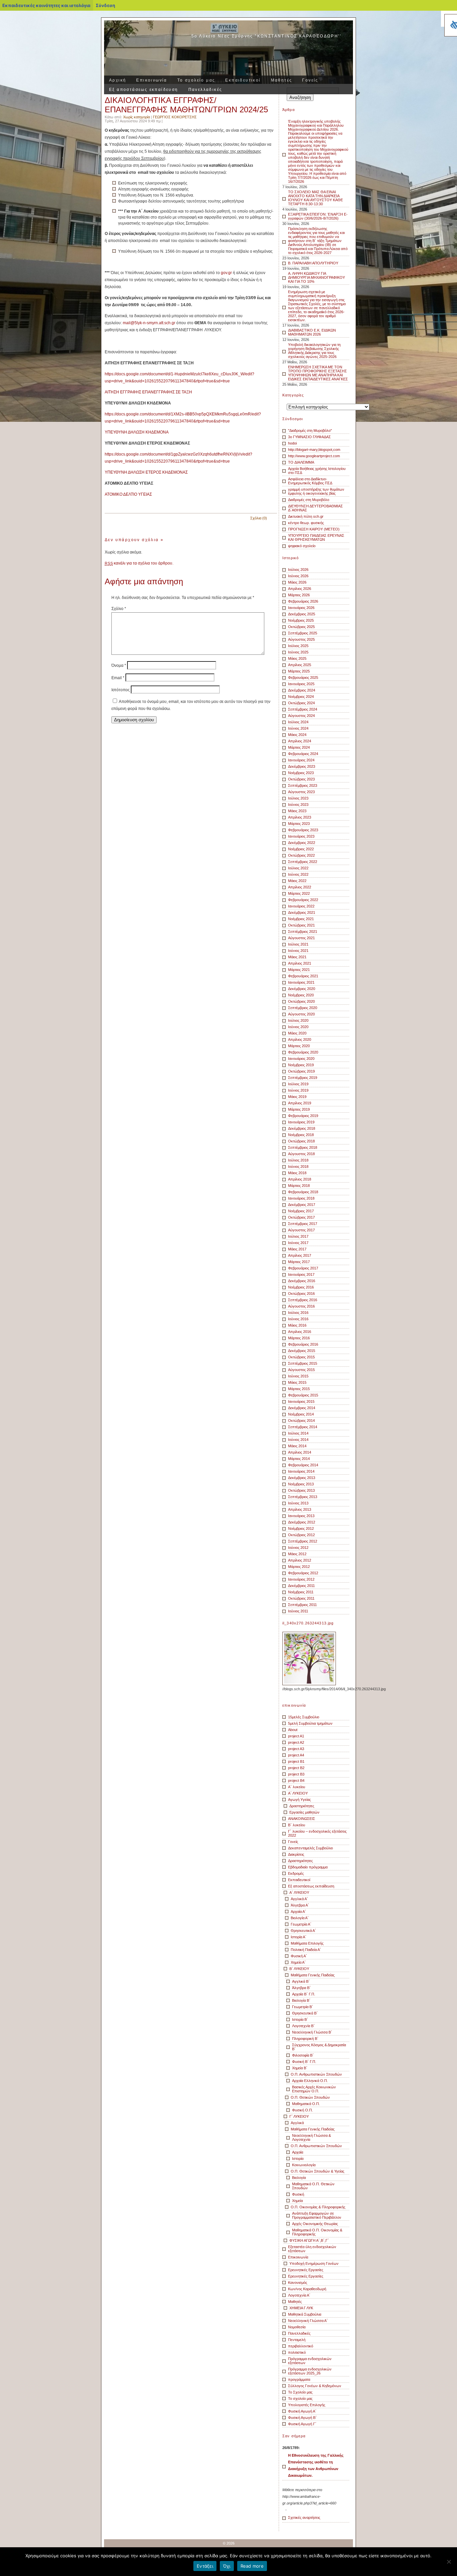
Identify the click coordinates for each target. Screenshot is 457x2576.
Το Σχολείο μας (300, 2392)
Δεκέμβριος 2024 (302, 690)
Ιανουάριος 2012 (301, 1579)
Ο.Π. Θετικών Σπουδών (310, 2097)
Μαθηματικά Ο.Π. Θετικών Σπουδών (313, 2186)
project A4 (296, 1755)
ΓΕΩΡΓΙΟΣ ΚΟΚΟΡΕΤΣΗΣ (175, 117)
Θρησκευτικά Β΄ (305, 2013)
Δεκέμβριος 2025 (302, 614)
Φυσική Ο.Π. (302, 2110)
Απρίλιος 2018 (300, 1179)
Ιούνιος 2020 (298, 1027)
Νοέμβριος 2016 (301, 1287)
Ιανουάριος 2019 (301, 1122)
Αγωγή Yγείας (299, 1800)
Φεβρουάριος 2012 (303, 1573)
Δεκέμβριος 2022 (302, 843)
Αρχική (118, 80)
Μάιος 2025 (297, 658)
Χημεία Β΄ (300, 2068)
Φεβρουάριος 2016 (303, 1344)
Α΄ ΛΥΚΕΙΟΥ (298, 1793)
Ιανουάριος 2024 (301, 760)
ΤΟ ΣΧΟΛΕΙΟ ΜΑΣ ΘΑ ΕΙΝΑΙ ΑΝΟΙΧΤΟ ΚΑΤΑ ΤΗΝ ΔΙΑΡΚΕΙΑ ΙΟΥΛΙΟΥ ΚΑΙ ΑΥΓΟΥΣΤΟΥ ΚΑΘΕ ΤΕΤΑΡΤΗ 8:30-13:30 (315, 198)
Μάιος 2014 (297, 1446)
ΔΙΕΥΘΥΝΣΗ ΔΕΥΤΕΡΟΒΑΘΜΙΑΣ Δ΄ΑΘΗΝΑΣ (315, 508)
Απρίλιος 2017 (300, 1255)
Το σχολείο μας (196, 80)
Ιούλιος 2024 (298, 722)
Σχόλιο (119, 609)
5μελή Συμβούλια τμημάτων (310, 1723)
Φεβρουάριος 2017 (303, 1268)
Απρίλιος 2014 (300, 1452)
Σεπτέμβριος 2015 (303, 1363)
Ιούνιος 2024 (298, 728)
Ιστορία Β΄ (300, 2019)
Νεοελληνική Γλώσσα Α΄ (308, 2321)
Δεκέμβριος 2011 (301, 1586)
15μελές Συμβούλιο (304, 1717)
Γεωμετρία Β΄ (303, 2007)
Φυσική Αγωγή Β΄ (302, 2418)
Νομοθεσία (297, 2327)
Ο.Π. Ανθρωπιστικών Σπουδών (316, 2074)
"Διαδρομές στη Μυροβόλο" (310, 431)
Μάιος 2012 (297, 1554)
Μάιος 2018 (297, 1173)
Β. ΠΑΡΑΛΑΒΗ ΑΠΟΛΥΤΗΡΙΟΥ (313, 263)
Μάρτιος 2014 (299, 1459)
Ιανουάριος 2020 (301, 1059)
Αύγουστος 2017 (301, 1230)
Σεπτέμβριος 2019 (303, 1078)
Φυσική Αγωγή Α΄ (302, 2411)
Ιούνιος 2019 (298, 1090)
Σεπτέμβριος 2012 (303, 1541)
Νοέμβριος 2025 (301, 620)
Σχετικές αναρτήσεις (304, 2518)
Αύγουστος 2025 (301, 639)
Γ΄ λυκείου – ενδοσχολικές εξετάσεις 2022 (317, 1833)
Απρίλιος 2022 (300, 887)
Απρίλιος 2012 (300, 1560)
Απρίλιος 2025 (300, 665)
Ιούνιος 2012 (298, 1548)
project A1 (296, 1736)
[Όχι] (449, 2562)
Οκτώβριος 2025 (301, 627)
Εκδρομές (296, 1873)
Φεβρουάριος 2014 (303, 1465)
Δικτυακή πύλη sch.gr (306, 516)
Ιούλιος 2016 (298, 1313)
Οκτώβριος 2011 (301, 1598)
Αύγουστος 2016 (301, 1306)
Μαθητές (282, 80)
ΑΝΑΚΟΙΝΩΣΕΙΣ (302, 1819)
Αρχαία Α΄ (298, 1912)
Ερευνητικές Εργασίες (306, 2270)
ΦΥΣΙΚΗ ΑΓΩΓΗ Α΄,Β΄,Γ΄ (309, 2240)
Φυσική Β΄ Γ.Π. (304, 2062)
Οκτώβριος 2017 (301, 1217)
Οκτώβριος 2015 (301, 1357)
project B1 (296, 1761)
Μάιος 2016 (297, 1325)
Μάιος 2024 (297, 735)
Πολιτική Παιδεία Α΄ (306, 1950)
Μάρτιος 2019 (299, 1109)
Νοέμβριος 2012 (301, 1528)
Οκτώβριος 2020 (301, 1001)
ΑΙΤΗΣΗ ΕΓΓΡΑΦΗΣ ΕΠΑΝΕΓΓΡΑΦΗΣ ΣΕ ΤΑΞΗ (148, 392)
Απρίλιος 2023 (300, 817)
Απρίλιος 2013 (300, 1509)
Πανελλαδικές (205, 90)
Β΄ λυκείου (297, 1825)
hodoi (292, 443)
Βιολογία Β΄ (301, 2000)
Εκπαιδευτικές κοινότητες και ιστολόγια (46, 5)
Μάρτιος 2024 (299, 747)
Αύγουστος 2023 (301, 792)
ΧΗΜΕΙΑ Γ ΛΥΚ (301, 2308)
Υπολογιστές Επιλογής (307, 2405)
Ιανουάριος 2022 (301, 906)
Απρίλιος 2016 (300, 1332)
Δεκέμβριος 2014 (302, 1408)
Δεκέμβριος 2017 (302, 1205)
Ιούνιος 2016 (298, 1319)
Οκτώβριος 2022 (301, 855)
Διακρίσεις (296, 1854)
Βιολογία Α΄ (300, 1918)
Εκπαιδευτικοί (243, 80)
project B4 (296, 1781)
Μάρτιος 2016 (299, 1338)
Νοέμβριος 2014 (301, 1414)
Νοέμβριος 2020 (301, 995)
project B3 (296, 1774)
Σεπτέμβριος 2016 (303, 1300)
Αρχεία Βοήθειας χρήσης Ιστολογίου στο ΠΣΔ (317, 471)
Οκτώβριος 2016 (301, 1294)
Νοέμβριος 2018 (301, 1135)
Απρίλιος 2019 (300, 1103)
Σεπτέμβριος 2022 (303, 862)
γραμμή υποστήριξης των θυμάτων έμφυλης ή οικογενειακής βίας (316, 491)
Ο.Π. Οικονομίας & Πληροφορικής (318, 2207)
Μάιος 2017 (297, 1249)
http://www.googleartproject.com (314, 456)
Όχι (227, 2566)
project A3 (296, 1749)
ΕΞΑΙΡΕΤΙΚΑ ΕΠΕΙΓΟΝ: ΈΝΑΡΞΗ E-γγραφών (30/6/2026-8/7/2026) (318, 216)
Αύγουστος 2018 (301, 1154)
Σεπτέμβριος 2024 (303, 709)
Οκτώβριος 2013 (301, 1490)
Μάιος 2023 (297, 811)
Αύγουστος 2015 (301, 1370)
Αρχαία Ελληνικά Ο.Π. (310, 2081)
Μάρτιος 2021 (299, 970)
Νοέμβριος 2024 (301, 697)
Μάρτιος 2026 (299, 595)
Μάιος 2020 (297, 1033)
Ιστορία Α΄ (299, 1937)
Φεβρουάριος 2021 (303, 976)
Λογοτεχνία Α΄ (299, 2295)
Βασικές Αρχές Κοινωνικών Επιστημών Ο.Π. (314, 2089)
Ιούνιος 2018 (298, 1167)
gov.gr (226, 273)
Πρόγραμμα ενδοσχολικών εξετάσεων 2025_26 (310, 2371)
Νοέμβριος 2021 (301, 919)
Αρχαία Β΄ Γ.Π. (304, 1994)
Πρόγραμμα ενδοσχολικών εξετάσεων (310, 2361)
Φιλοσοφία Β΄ (303, 2055)
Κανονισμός (298, 2283)
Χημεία (297, 2201)
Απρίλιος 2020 (300, 1039)
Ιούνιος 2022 (298, 874)
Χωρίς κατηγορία (136, 117)
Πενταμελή (297, 2340)
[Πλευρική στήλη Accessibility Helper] (449, 19)
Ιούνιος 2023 (298, 805)
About (293, 1730)
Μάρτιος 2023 (299, 824)
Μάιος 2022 (297, 881)
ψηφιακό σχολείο (302, 546)
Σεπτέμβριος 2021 (303, 932)
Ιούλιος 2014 (298, 1433)
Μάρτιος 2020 (299, 1046)
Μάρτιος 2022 (299, 893)
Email (118, 678)
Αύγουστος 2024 (301, 716)
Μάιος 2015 (297, 1382)
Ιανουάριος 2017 (301, 1274)
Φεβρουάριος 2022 (303, 900)
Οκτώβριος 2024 (301, 703)
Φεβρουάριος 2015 (303, 1395)
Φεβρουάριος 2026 (303, 601)
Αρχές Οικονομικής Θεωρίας (315, 2224)
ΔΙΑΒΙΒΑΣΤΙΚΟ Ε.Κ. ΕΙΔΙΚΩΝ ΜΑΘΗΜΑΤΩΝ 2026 (312, 332)
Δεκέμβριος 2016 (302, 1281)
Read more (252, 2566)
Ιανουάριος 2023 (301, 836)
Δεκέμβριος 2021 (302, 912)
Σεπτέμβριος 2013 (303, 1497)
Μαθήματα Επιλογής (307, 1943)
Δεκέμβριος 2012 (302, 1522)
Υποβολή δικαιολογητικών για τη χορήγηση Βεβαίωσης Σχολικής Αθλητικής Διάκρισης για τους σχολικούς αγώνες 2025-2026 (314, 351)
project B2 (296, 1768)
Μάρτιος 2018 (299, 1186)
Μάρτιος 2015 (299, 1389)
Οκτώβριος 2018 (301, 1141)
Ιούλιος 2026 (298, 570)
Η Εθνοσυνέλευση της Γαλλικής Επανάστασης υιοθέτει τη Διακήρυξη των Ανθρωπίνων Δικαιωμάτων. (316, 2465)
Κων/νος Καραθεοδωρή (307, 2289)
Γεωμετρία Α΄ (301, 1924)
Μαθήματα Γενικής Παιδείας (313, 1975)
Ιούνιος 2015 (298, 1376)
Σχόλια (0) (259, 518)
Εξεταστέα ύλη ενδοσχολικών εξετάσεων (312, 2249)
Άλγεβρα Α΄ (300, 1905)
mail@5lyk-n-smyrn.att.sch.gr (149, 323)
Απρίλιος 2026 (300, 589)
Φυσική (298, 2194)
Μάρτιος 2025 (299, 671)
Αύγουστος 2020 (301, 1014)
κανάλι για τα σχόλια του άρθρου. (139, 563)
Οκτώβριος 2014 (301, 1421)
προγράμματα (299, 2379)
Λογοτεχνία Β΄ (303, 2026)
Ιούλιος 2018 (298, 1160)
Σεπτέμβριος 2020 (303, 1008)
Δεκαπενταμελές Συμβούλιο (310, 1848)
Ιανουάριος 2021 (301, 982)
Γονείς (310, 80)
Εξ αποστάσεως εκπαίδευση (144, 90)
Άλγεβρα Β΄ (301, 1988)
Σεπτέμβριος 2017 (303, 1224)
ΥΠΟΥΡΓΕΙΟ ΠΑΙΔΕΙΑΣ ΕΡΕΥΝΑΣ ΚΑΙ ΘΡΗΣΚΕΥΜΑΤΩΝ (316, 537)
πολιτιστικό (297, 2352)
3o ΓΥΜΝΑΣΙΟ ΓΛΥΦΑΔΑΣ (309, 437)
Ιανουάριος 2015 (301, 1401)
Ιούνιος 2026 (298, 576)
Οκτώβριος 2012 (301, 1535)
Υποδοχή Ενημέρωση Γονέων (314, 2263)
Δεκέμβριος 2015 (302, 1351)
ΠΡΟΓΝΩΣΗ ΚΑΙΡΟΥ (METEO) (314, 529)
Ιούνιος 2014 (298, 1440)
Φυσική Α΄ (299, 1956)
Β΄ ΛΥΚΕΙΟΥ (299, 1969)
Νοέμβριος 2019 (301, 1065)
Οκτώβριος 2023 (301, 779)
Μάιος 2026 (297, 582)
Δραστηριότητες (302, 1806)
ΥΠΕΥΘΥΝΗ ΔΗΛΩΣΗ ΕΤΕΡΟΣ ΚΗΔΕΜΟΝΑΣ (146, 472)
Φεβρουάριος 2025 (303, 678)
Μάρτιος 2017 (299, 1262)
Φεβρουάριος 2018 (303, 1192)
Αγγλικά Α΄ (299, 1899)
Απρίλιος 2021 (300, 963)
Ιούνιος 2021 (298, 951)
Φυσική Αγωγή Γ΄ (302, 2424)
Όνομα (119, 665)
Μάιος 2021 (297, 957)
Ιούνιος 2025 (298, 652)
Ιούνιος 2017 (298, 1243)
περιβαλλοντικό (301, 2346)
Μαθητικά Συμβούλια (305, 2314)
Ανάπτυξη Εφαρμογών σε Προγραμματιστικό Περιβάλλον (317, 2215)
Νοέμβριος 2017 (301, 1211)
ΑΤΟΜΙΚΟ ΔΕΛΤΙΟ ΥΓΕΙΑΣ (128, 494)
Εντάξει (205, 2566)
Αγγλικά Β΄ (301, 1981)
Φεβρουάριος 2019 (303, 1116)
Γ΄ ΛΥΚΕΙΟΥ (299, 2116)
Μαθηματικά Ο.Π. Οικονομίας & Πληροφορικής (317, 2232)
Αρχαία (298, 2152)
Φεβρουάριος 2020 (303, 1052)
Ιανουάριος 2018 (301, 1198)
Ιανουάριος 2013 (301, 1516)
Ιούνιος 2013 (298, 1503)
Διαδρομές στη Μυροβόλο (309, 500)
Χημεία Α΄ (298, 1962)
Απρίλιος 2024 (300, 741)
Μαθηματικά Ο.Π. (306, 2104)
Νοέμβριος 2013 (301, 1484)
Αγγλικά (297, 2123)
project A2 (296, 1742)
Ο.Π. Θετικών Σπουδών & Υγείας (317, 2171)
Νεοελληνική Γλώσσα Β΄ (312, 2032)
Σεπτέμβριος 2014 (303, 1427)
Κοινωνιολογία (304, 2165)
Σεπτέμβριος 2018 (303, 1147)
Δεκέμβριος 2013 (302, 1478)
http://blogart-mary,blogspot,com (314, 450)
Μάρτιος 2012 (299, 1567)
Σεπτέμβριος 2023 (303, 785)
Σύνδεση (105, 5)
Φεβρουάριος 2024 (303, 754)
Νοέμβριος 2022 (301, 849)
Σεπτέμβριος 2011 (302, 1605)
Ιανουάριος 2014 (301, 1471)
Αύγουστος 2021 (301, 938)
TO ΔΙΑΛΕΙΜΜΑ (301, 462)
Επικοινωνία (152, 80)
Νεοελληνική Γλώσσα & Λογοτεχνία (311, 2137)
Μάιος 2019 (297, 1097)
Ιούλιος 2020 (298, 1020)
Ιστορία (298, 2159)
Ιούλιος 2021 (298, 944)
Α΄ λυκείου (297, 1787)
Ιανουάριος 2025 (301, 684)
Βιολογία (299, 2178)
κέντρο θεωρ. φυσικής (306, 523)
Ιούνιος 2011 (298, 1611)
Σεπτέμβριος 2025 (303, 633)
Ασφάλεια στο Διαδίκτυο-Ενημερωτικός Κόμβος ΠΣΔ (310, 481)
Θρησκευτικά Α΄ (303, 1931)
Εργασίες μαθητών (304, 1812)
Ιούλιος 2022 (298, 868)
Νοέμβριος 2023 (301, 773)
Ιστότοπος (121, 690)
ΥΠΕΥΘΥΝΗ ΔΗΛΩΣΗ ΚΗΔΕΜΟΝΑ (137, 432)
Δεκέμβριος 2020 (302, 989)
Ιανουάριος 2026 (301, 608)
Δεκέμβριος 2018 (302, 1128)
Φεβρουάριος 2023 (303, 830)
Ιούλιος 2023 (298, 798)
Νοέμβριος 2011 (301, 1592)
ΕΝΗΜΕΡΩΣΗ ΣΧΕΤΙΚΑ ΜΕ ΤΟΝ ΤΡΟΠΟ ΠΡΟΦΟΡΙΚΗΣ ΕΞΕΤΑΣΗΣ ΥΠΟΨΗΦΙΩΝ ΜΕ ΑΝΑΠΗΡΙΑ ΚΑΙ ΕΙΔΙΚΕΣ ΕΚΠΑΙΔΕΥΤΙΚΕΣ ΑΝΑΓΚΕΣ (318, 373)
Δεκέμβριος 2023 (302, 766)
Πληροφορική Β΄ (305, 2039)
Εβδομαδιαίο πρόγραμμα (308, 1867)
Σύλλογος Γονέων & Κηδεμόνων (315, 2386)
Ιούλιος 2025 (298, 646)
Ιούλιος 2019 (298, 1084)
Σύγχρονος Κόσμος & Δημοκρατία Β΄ (319, 2047)
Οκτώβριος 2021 (301, 925)
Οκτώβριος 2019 (301, 1071)
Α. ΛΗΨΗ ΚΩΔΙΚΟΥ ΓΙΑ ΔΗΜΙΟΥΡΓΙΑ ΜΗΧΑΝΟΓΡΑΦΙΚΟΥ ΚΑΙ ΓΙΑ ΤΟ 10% (316, 277)
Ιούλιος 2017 (298, 1236)
